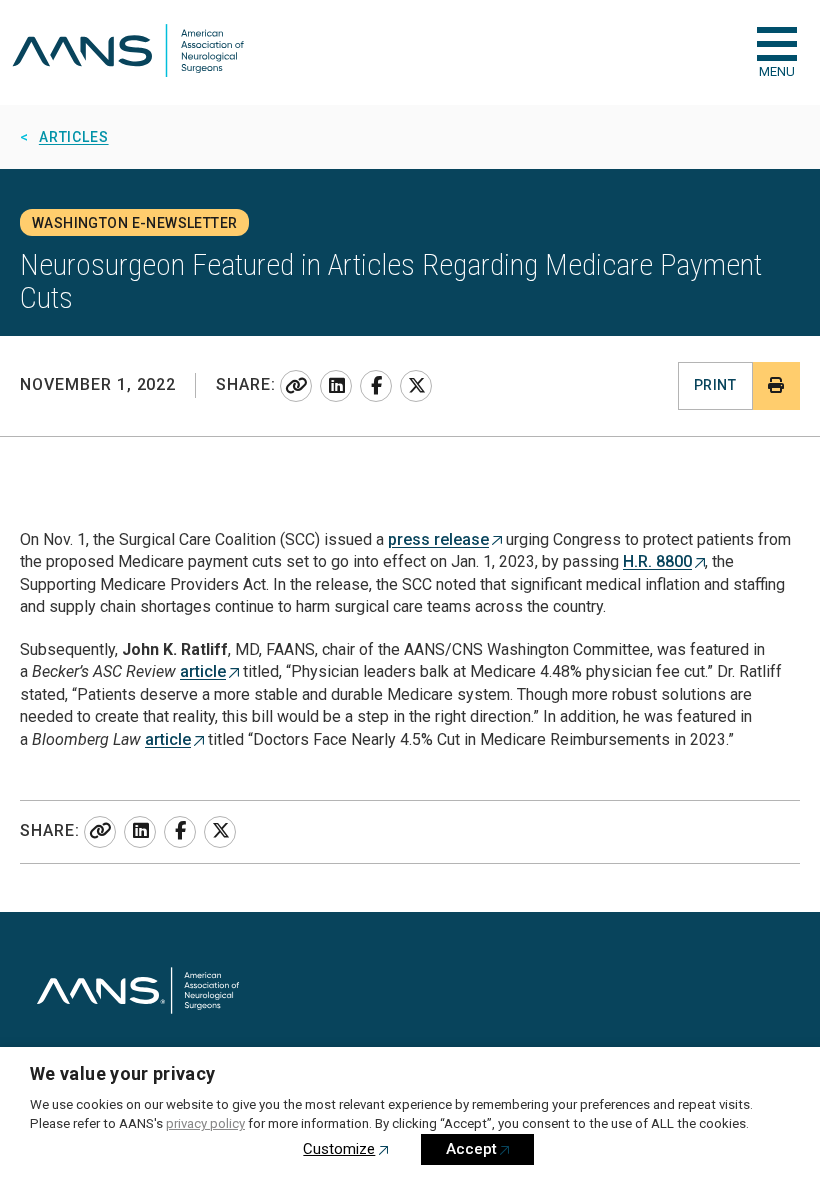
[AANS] (128, 52)
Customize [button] (339, 1149)
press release (438, 539)
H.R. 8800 (657, 561)
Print (715, 385)
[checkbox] (777, 44)
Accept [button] (471, 1149)
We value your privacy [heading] (123, 1073)
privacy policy (205, 1123)
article (203, 671)
